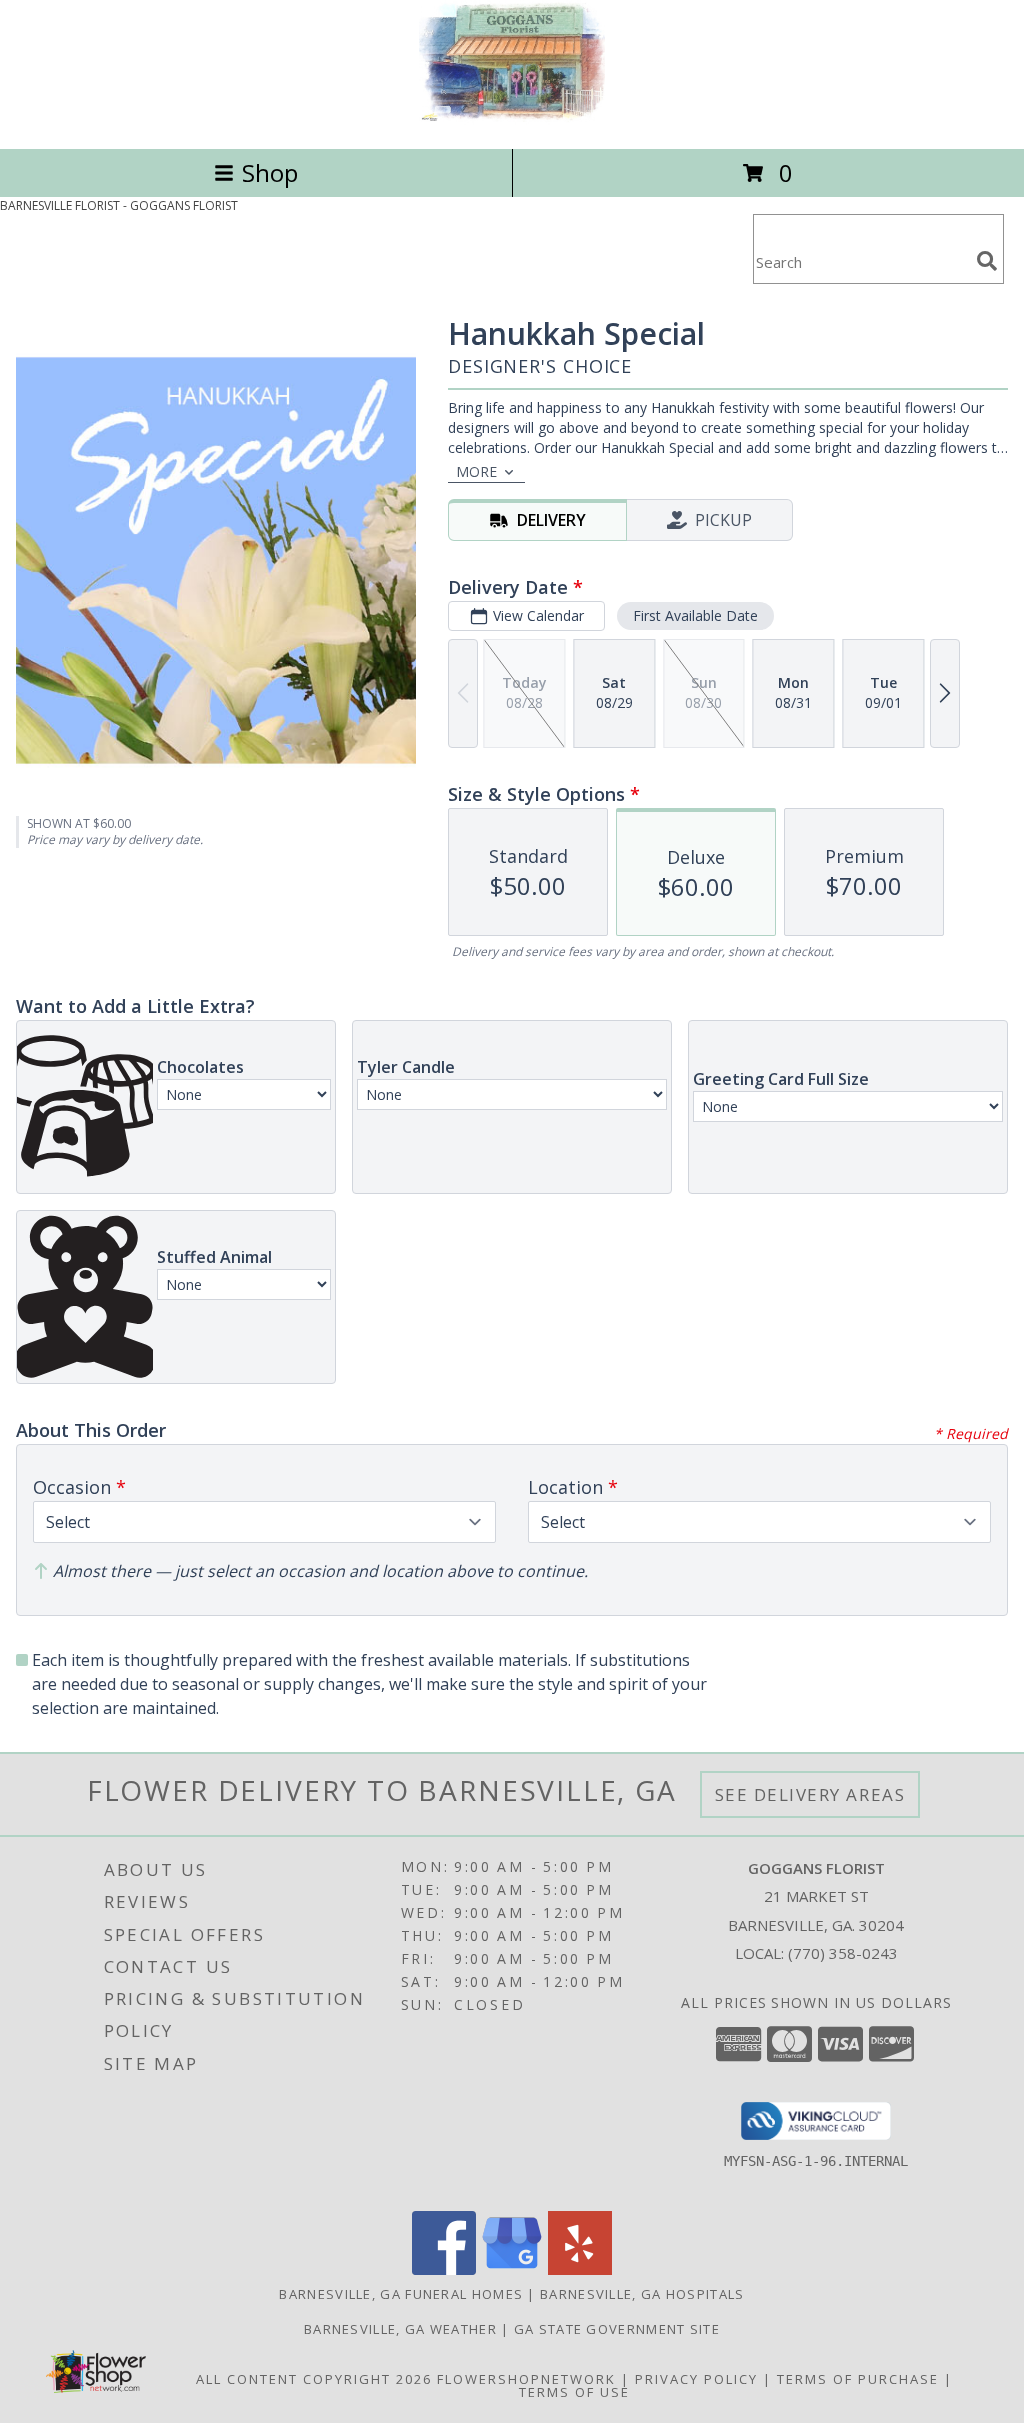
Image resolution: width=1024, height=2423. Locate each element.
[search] (987, 261)
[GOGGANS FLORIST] (512, 119)
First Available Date (695, 615)
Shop (270, 172)
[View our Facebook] (444, 2269)
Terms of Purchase (858, 2379)
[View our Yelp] (580, 2269)
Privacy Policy (696, 2379)
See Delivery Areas (810, 1794)
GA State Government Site (617, 2329)
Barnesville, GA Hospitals (642, 2294)
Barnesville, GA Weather (400, 2329)
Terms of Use (574, 2392)
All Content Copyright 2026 (314, 2379)
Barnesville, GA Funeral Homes (401, 2294)
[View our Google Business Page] (512, 2269)
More (476, 471)
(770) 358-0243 (843, 1953)
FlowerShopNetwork (526, 2379)
